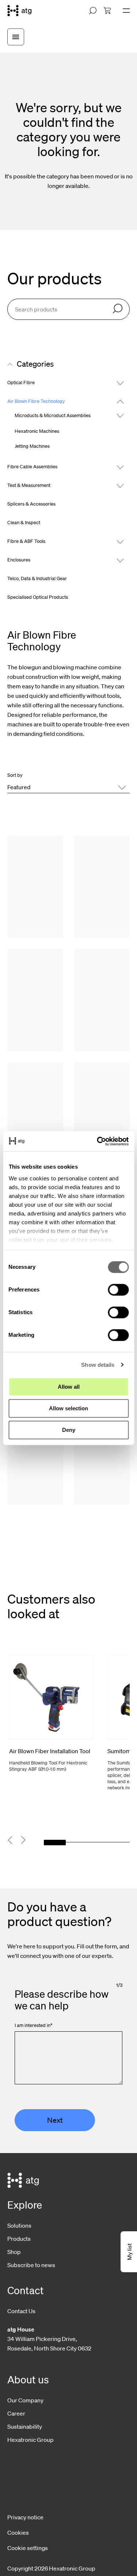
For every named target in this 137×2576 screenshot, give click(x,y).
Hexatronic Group (31, 2440)
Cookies (18, 2533)
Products (19, 2239)
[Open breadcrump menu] (16, 37)
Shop (14, 2252)
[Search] (118, 309)
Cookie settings (28, 2548)
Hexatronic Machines (37, 431)
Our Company (25, 2400)
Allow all (69, 1387)
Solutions (19, 2225)
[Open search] (93, 11)
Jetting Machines (32, 446)
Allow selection (68, 1408)
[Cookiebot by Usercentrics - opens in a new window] (98, 1141)
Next (55, 2120)
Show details (98, 1365)
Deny (69, 1430)
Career (16, 2413)
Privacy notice (25, 2517)
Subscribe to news (31, 2265)
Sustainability (25, 2426)
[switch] (118, 1290)
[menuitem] (107, 11)
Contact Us (21, 2311)
